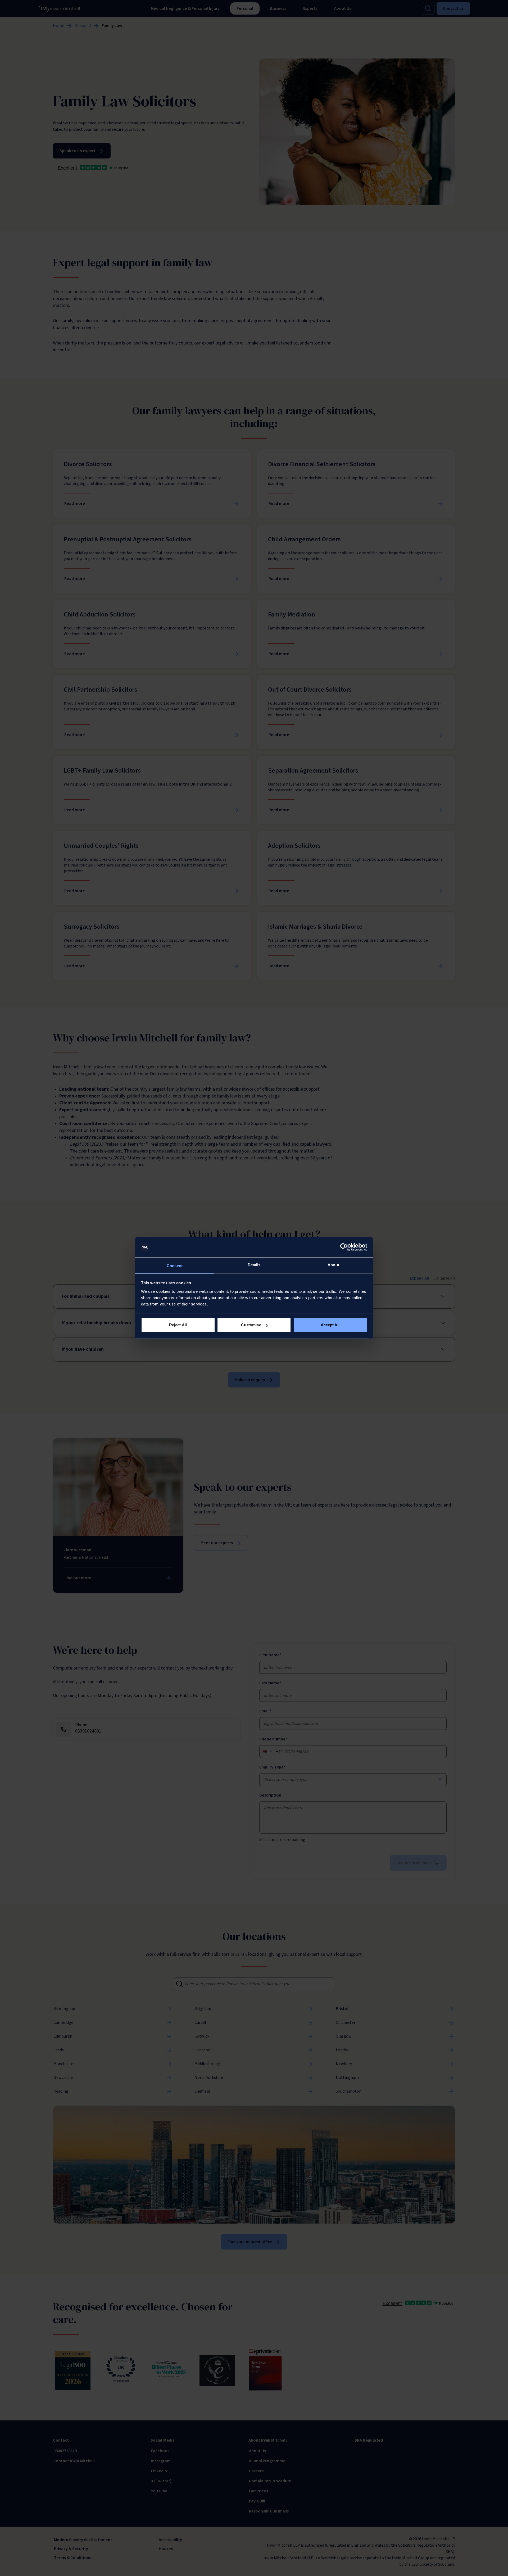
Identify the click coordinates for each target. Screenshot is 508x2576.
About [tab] (333, 1265)
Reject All (178, 1325)
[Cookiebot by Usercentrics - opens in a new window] (344, 1247)
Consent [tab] (175, 1265)
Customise (251, 1325)
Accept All (330, 1325)
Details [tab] (254, 1265)
